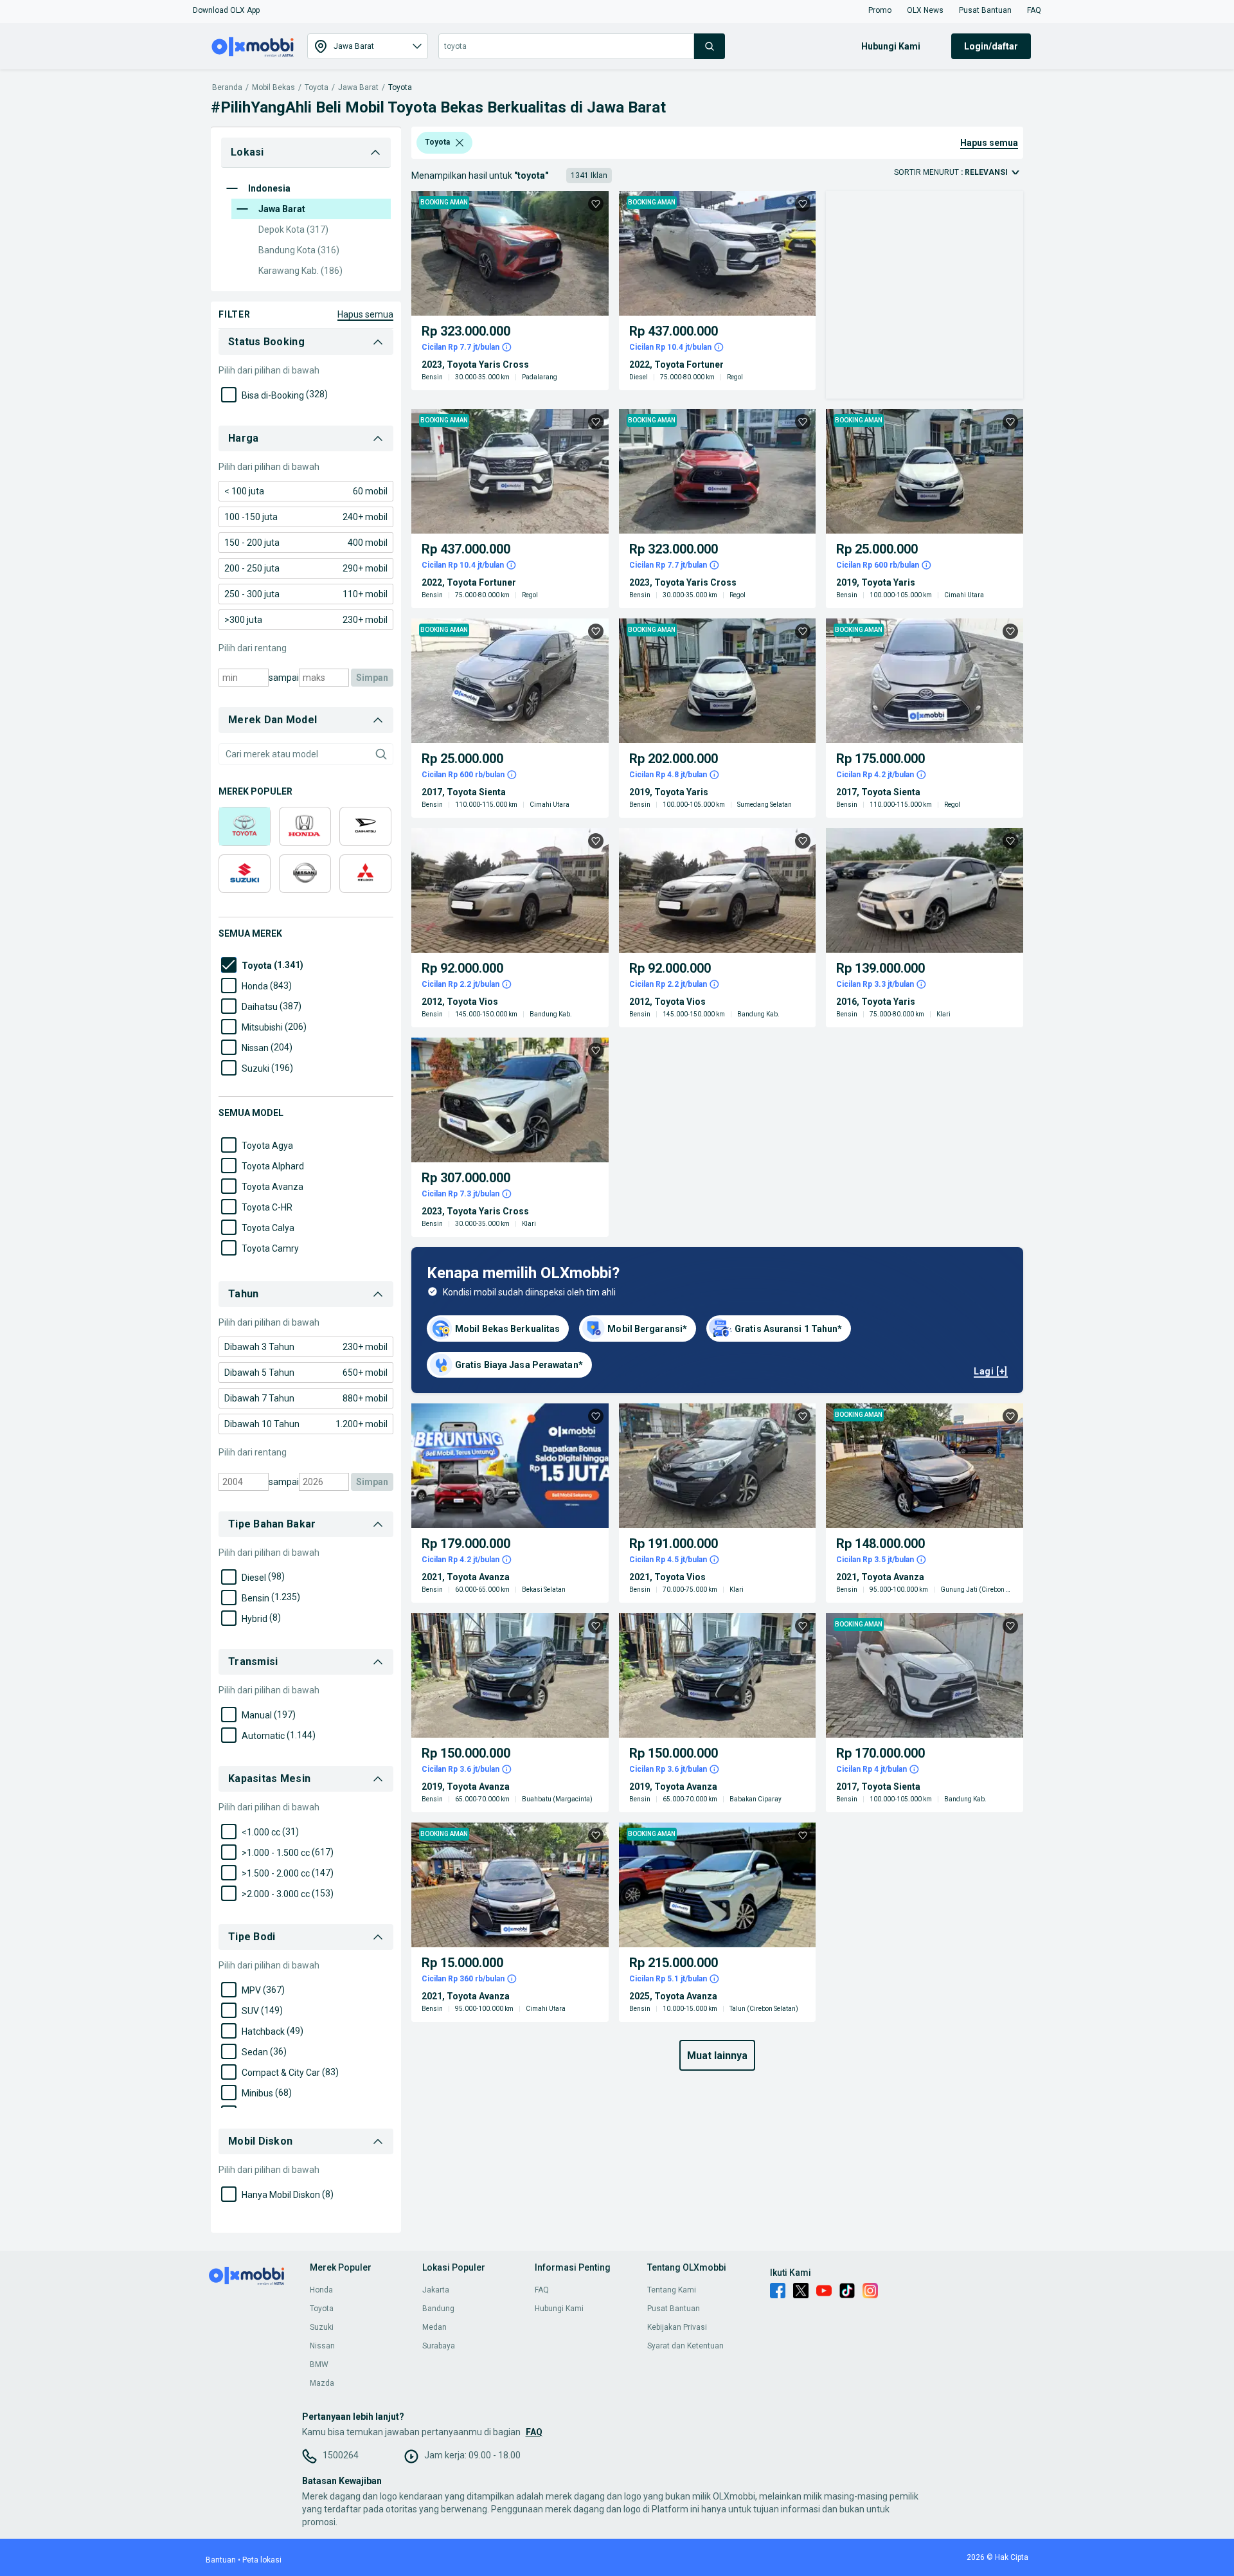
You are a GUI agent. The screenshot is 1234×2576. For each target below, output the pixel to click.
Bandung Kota (299, 250)
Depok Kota (293, 230)
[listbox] (460, 143)
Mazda (322, 2383)
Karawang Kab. (300, 271)
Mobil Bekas (273, 88)
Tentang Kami (672, 2290)
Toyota (317, 88)
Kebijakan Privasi (677, 2327)
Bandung (438, 2309)
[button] (226, 10)
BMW (319, 2364)
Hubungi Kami (559, 2309)
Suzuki (322, 2327)
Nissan (322, 2346)
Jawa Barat (358, 88)
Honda (321, 2290)
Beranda (227, 88)
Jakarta (436, 2290)
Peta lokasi (262, 2560)
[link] (306, 491)
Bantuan (221, 2560)
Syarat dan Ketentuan (685, 2346)
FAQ (542, 2290)
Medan (434, 2327)
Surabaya (439, 2346)
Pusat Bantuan (674, 2309)
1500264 (341, 2455)
